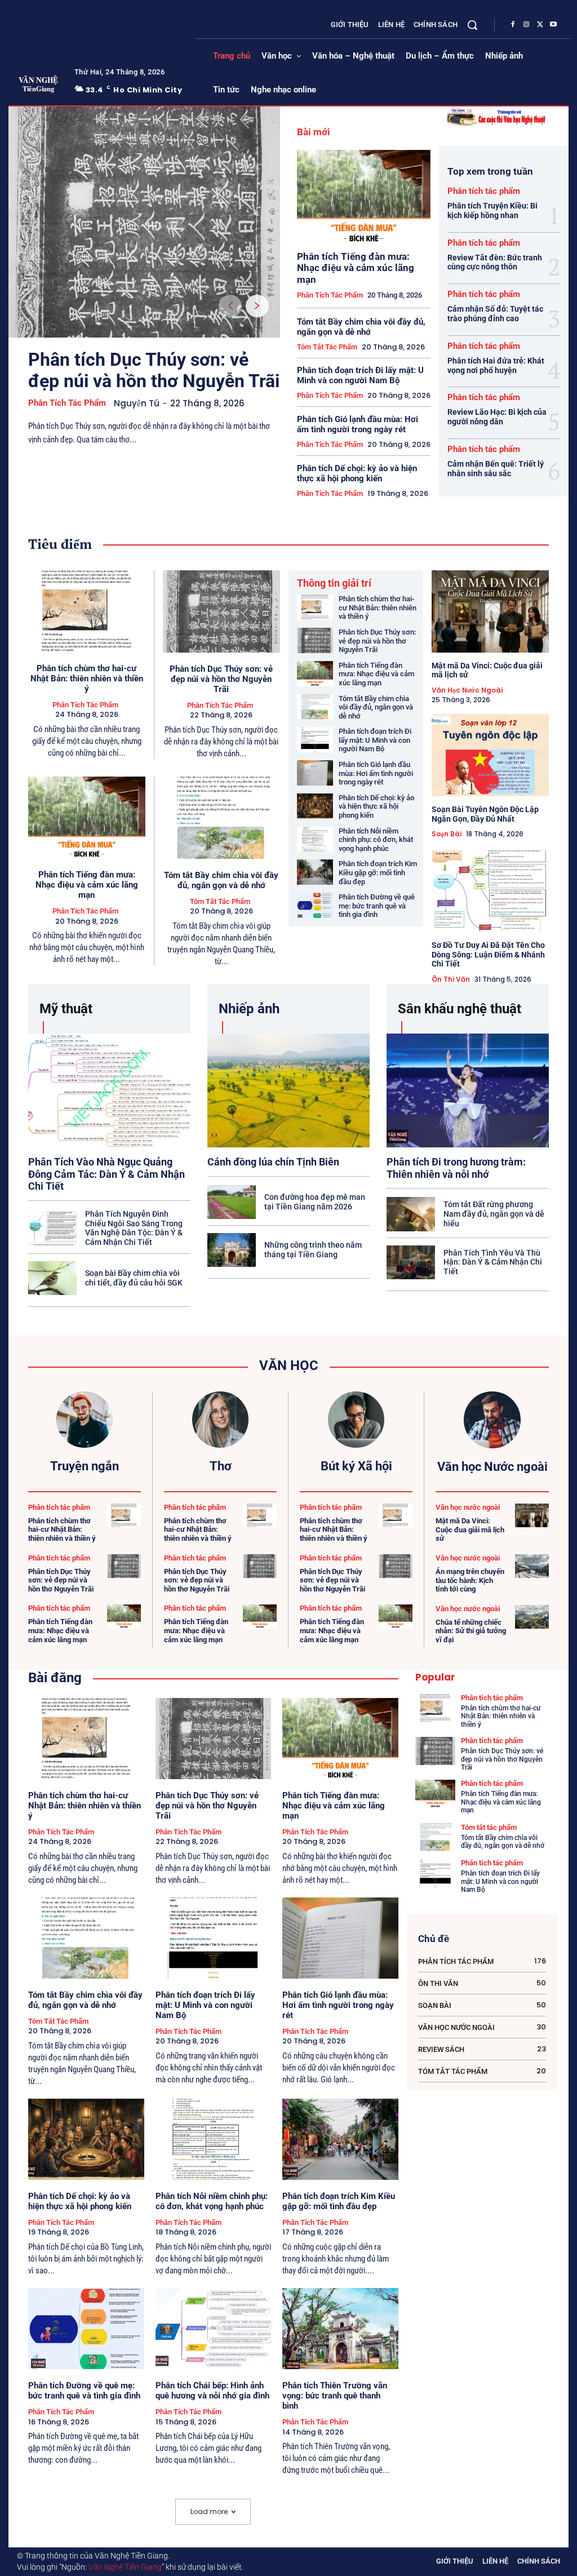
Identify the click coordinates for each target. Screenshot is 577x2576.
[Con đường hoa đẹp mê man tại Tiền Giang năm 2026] (232, 1202)
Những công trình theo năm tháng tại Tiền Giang (313, 1250)
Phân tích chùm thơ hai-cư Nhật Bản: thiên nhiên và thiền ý (87, 679)
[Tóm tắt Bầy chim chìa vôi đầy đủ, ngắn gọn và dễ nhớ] (222, 818)
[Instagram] (526, 25)
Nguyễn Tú (137, 403)
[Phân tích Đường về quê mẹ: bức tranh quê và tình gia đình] (315, 905)
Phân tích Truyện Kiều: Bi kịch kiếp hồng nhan (492, 210)
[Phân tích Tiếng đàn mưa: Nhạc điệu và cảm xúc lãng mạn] (364, 197)
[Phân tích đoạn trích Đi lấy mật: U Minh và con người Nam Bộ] (315, 740)
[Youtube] (553, 25)
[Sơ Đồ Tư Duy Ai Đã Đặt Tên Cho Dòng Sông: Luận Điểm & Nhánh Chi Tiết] (491, 891)
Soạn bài (447, 834)
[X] (540, 25)
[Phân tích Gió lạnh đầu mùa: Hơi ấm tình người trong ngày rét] (315, 773)
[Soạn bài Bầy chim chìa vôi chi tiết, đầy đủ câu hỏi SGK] (52, 1278)
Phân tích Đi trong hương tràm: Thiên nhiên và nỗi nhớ (456, 1168)
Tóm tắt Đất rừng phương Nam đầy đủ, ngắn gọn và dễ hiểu (494, 1214)
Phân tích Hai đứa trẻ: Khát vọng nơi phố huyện (496, 365)
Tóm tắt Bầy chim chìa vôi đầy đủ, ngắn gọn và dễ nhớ (361, 327)
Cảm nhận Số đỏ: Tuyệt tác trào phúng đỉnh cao (495, 314)
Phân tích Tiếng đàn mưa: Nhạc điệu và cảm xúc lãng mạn (356, 268)
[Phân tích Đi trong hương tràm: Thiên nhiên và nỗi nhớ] (468, 1090)
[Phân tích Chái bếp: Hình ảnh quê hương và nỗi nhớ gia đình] (214, 2329)
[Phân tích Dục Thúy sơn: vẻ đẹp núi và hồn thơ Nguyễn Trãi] (144, 222)
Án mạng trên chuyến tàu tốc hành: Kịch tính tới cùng (470, 1580)
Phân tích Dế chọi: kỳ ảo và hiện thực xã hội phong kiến (357, 473)
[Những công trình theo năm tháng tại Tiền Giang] (232, 1250)
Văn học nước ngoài (467, 690)
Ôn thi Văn (451, 979)
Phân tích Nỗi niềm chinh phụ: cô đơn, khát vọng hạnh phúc (376, 840)
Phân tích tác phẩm (67, 403)
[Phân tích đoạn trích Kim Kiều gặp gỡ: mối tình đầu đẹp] (315, 872)
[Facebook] (513, 25)
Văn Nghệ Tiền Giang (125, 2567)
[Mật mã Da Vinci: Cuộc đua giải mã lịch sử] (491, 611)
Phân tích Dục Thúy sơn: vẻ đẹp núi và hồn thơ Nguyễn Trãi (154, 370)
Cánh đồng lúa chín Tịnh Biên (273, 1162)
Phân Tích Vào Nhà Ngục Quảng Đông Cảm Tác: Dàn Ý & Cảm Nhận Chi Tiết (106, 1174)
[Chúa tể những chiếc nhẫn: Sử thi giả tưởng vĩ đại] (532, 1617)
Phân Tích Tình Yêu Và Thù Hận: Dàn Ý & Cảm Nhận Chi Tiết (493, 1262)
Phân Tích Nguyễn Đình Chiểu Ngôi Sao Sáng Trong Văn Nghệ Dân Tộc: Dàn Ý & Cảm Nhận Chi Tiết (134, 1228)
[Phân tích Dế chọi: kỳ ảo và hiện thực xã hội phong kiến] (315, 806)
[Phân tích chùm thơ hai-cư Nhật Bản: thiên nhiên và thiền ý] (87, 611)
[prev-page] (230, 306)
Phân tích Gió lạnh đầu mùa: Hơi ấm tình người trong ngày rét (358, 424)
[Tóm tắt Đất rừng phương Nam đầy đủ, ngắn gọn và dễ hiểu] (411, 1214)
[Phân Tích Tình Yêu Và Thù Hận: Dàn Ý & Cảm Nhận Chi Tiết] (411, 1262)
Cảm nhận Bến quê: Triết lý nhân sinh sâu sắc (496, 469)
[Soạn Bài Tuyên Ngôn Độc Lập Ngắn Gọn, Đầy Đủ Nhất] (491, 755)
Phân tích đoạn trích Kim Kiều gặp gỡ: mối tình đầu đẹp (378, 872)
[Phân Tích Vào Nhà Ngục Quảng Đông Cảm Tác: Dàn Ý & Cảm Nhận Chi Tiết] (109, 1090)
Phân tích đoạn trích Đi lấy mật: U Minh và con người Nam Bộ (360, 375)
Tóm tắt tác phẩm (327, 347)
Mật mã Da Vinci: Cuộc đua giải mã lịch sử (487, 670)
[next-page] (257, 306)
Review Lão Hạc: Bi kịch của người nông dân (497, 417)
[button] (472, 25)
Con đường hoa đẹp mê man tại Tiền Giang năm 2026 (315, 1202)
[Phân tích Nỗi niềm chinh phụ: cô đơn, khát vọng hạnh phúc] (315, 839)
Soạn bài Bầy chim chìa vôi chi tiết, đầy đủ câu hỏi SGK (134, 1278)
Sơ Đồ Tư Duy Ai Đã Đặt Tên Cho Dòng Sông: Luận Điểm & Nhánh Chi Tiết (488, 955)
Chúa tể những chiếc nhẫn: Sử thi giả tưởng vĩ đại (471, 1631)
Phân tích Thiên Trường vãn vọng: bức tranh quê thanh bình (335, 2396)
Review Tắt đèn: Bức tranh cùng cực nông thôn (495, 262)
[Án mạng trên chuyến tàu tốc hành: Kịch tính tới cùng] (532, 1566)
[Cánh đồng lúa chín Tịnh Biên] (288, 1090)
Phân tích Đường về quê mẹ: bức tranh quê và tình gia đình (377, 906)
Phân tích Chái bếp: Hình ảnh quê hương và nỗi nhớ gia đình (212, 2391)
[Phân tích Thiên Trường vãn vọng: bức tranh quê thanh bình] (340, 2329)
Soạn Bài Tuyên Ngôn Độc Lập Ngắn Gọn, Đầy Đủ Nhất (485, 814)
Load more (209, 2511)
